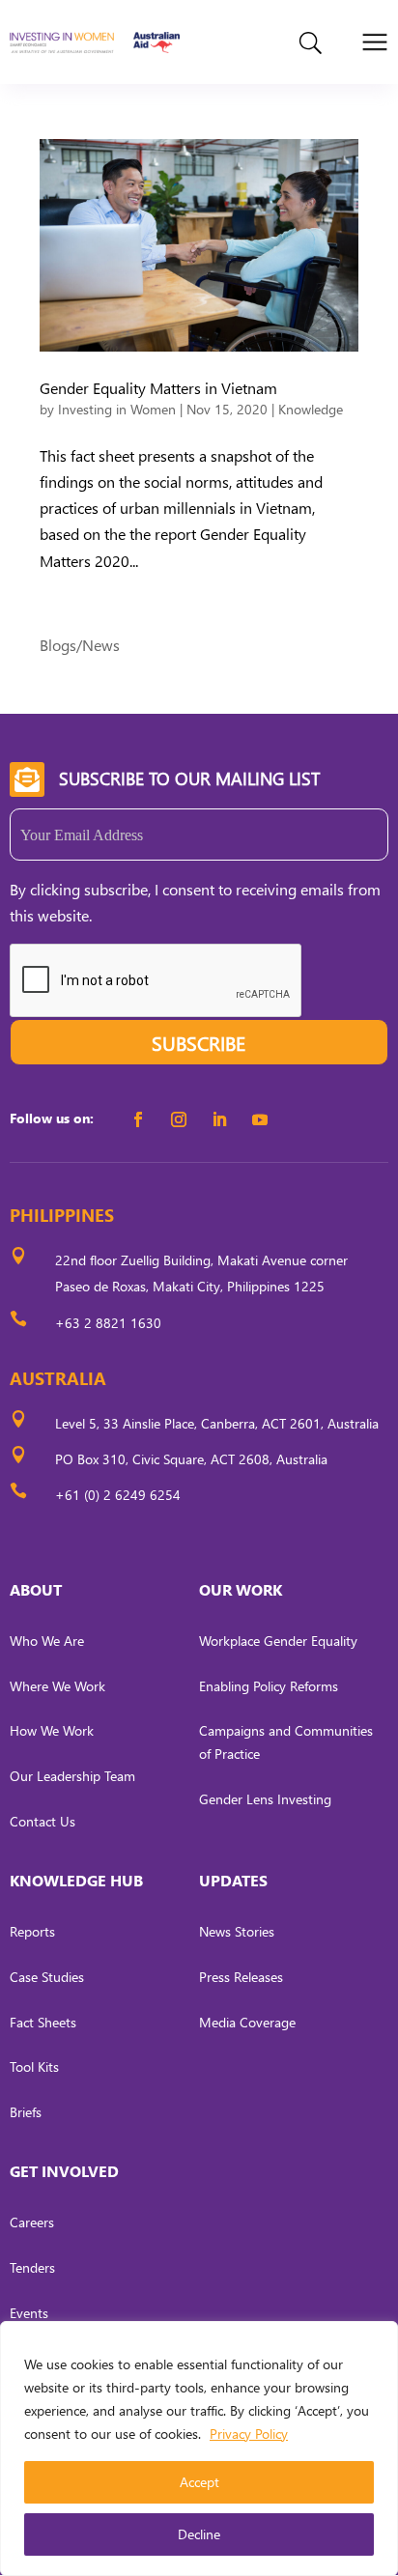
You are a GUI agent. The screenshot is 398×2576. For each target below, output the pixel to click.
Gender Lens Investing (265, 1799)
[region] (199, 2449)
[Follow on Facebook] (138, 1119)
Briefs (26, 2112)
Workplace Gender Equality (278, 1641)
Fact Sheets (43, 2022)
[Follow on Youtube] (260, 1119)
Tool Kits (34, 2066)
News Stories (237, 1931)
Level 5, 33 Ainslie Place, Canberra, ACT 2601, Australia (217, 1423)
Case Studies (47, 1977)
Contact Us (43, 1821)
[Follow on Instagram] (179, 1119)
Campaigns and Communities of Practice (286, 1742)
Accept (199, 2482)
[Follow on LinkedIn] (219, 1119)
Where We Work (57, 1686)
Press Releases (241, 1977)
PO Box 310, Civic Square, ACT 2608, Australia (191, 1459)
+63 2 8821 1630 (108, 1323)
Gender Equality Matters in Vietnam (158, 388)
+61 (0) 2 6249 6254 (118, 1495)
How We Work (52, 1730)
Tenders (32, 2267)
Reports (32, 1931)
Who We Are (47, 1641)
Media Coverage (247, 2022)
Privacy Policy (249, 2434)
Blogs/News (80, 645)
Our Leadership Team (72, 1776)
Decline (199, 2534)
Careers (32, 2222)
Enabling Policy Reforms (269, 1686)
